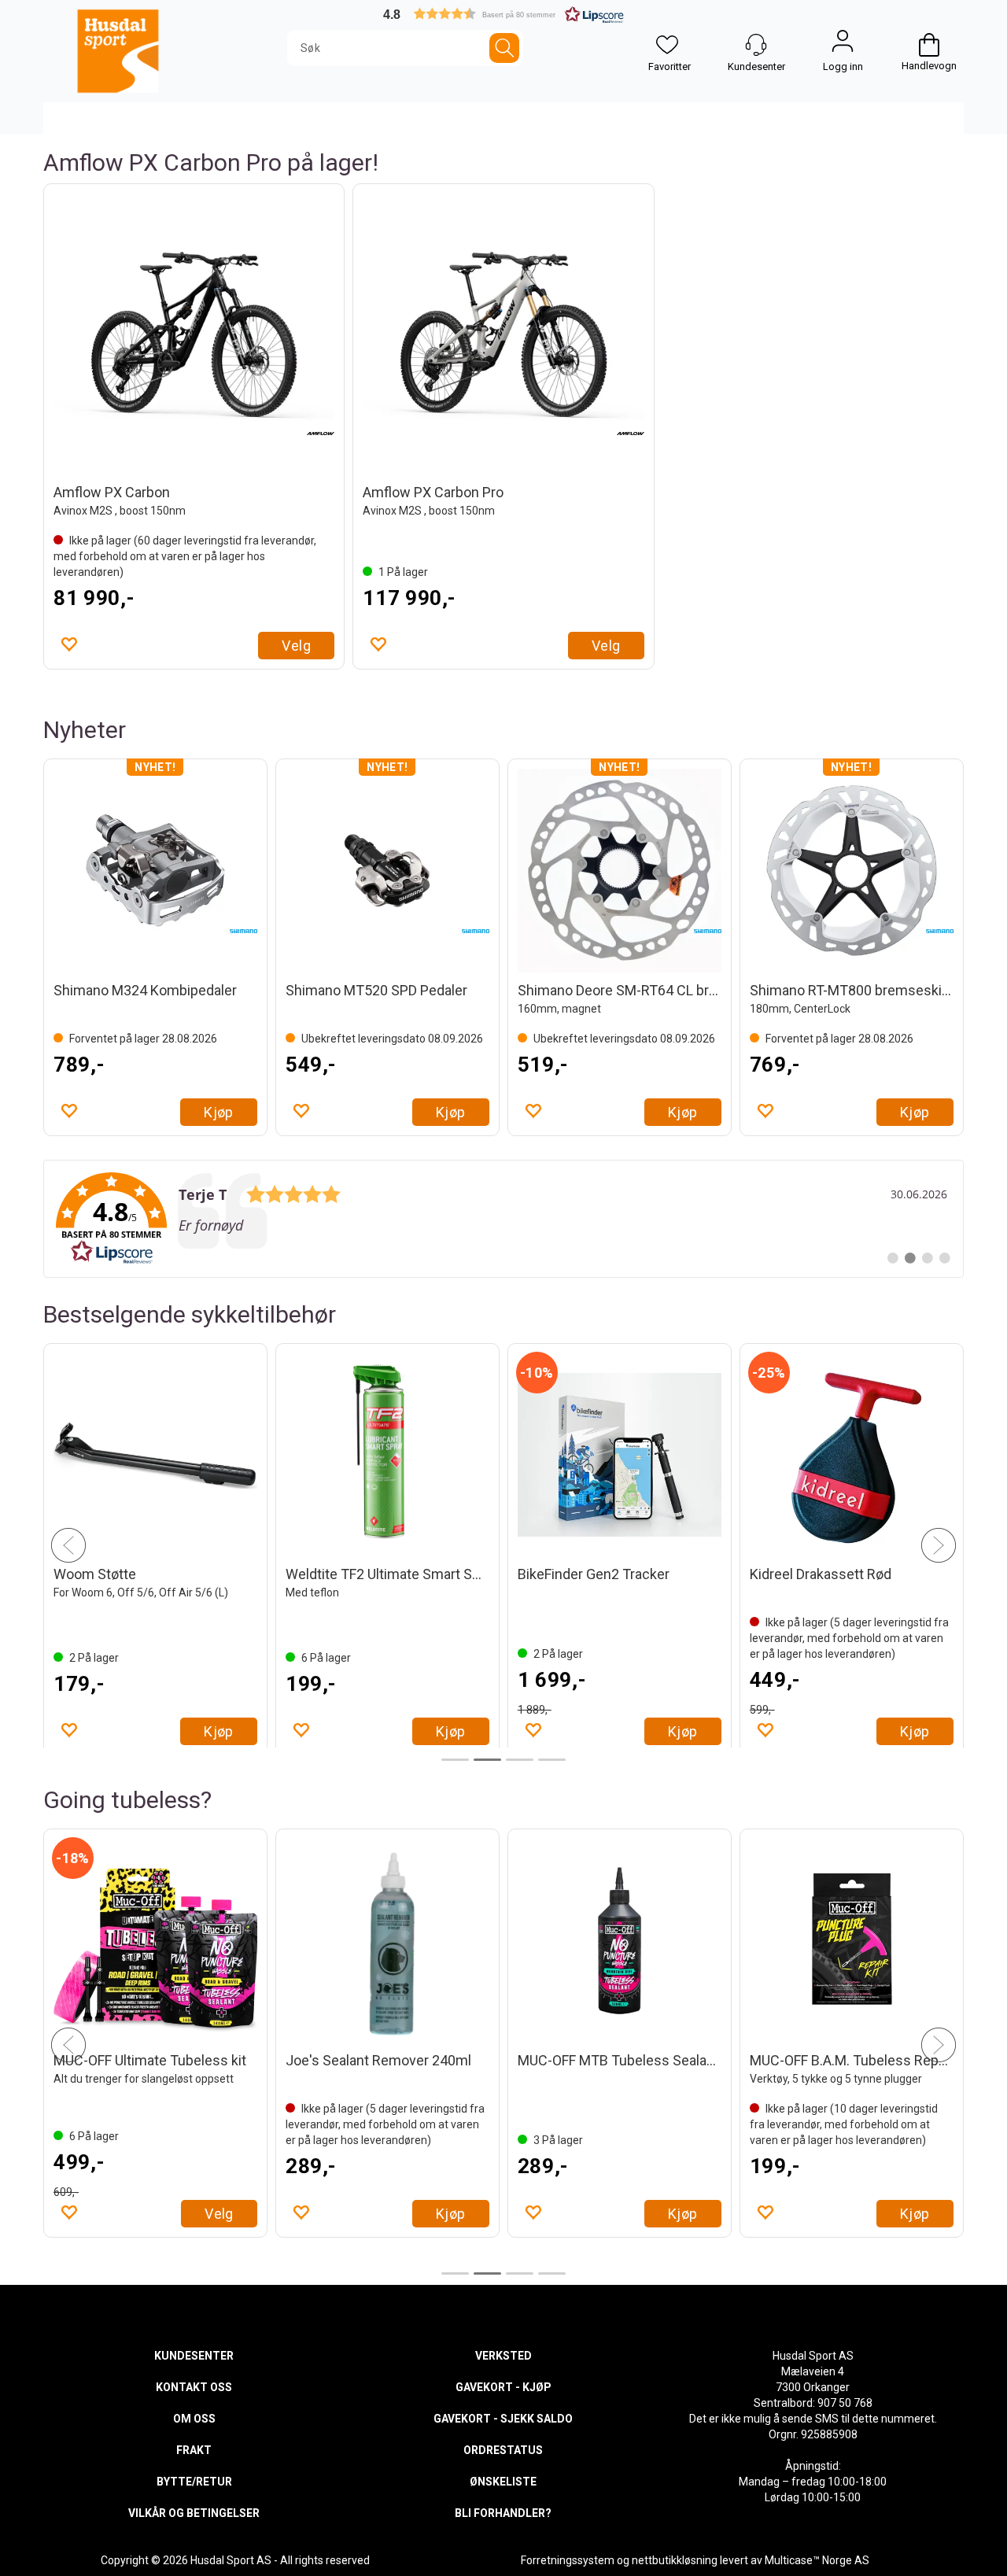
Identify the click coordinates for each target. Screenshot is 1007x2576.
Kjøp (219, 1112)
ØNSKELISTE (503, 2482)
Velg (296, 646)
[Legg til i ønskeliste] (68, 644)
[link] (503, 1219)
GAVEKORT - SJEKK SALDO (503, 2419)
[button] (503, 14)
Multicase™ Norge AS (817, 2560)
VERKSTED (503, 2356)
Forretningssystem (568, 2560)
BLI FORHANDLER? (503, 2513)
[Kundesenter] (756, 45)
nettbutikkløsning (675, 2560)
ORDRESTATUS (503, 2450)
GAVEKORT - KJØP (503, 2387)
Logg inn (843, 45)
